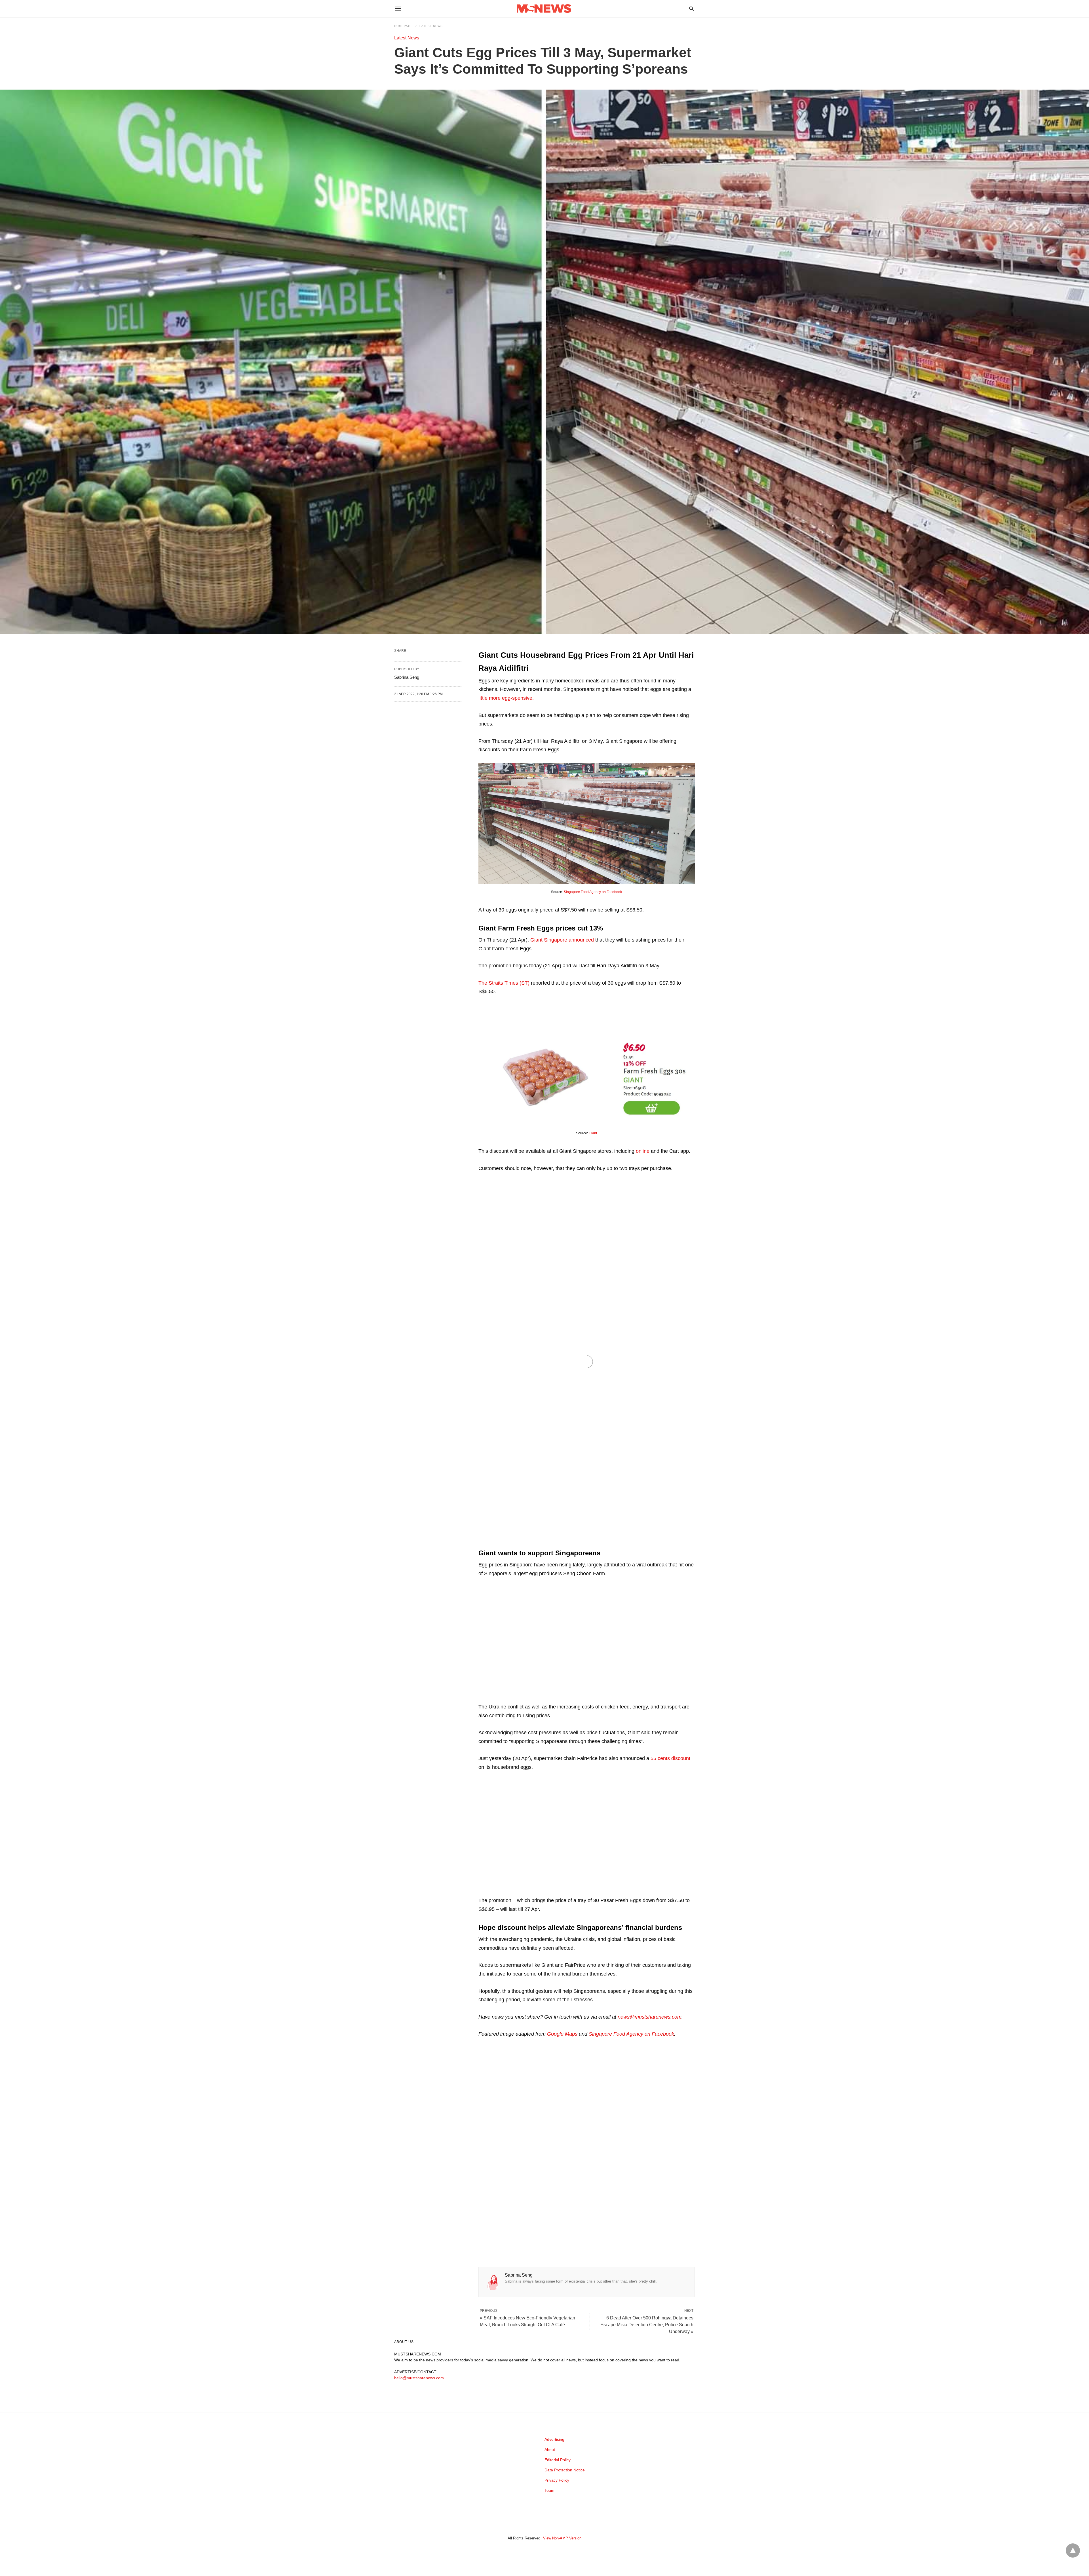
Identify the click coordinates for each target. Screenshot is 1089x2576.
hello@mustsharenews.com (419, 2378)
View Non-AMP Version (562, 2538)
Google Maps (562, 2034)
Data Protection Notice (565, 2470)
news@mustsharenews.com (650, 2017)
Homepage (404, 26)
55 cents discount (670, 1758)
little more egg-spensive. (506, 698)
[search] (692, 9)
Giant (593, 1133)
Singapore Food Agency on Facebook (593, 892)
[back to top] (1073, 2550)
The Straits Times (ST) (504, 983)
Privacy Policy (557, 2480)
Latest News (431, 26)
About (550, 2450)
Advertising (554, 2439)
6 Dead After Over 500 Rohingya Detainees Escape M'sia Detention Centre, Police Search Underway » (647, 2325)
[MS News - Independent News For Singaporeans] (544, 9)
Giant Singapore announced (562, 940)
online (643, 1151)
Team (549, 2490)
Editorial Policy (558, 2460)
